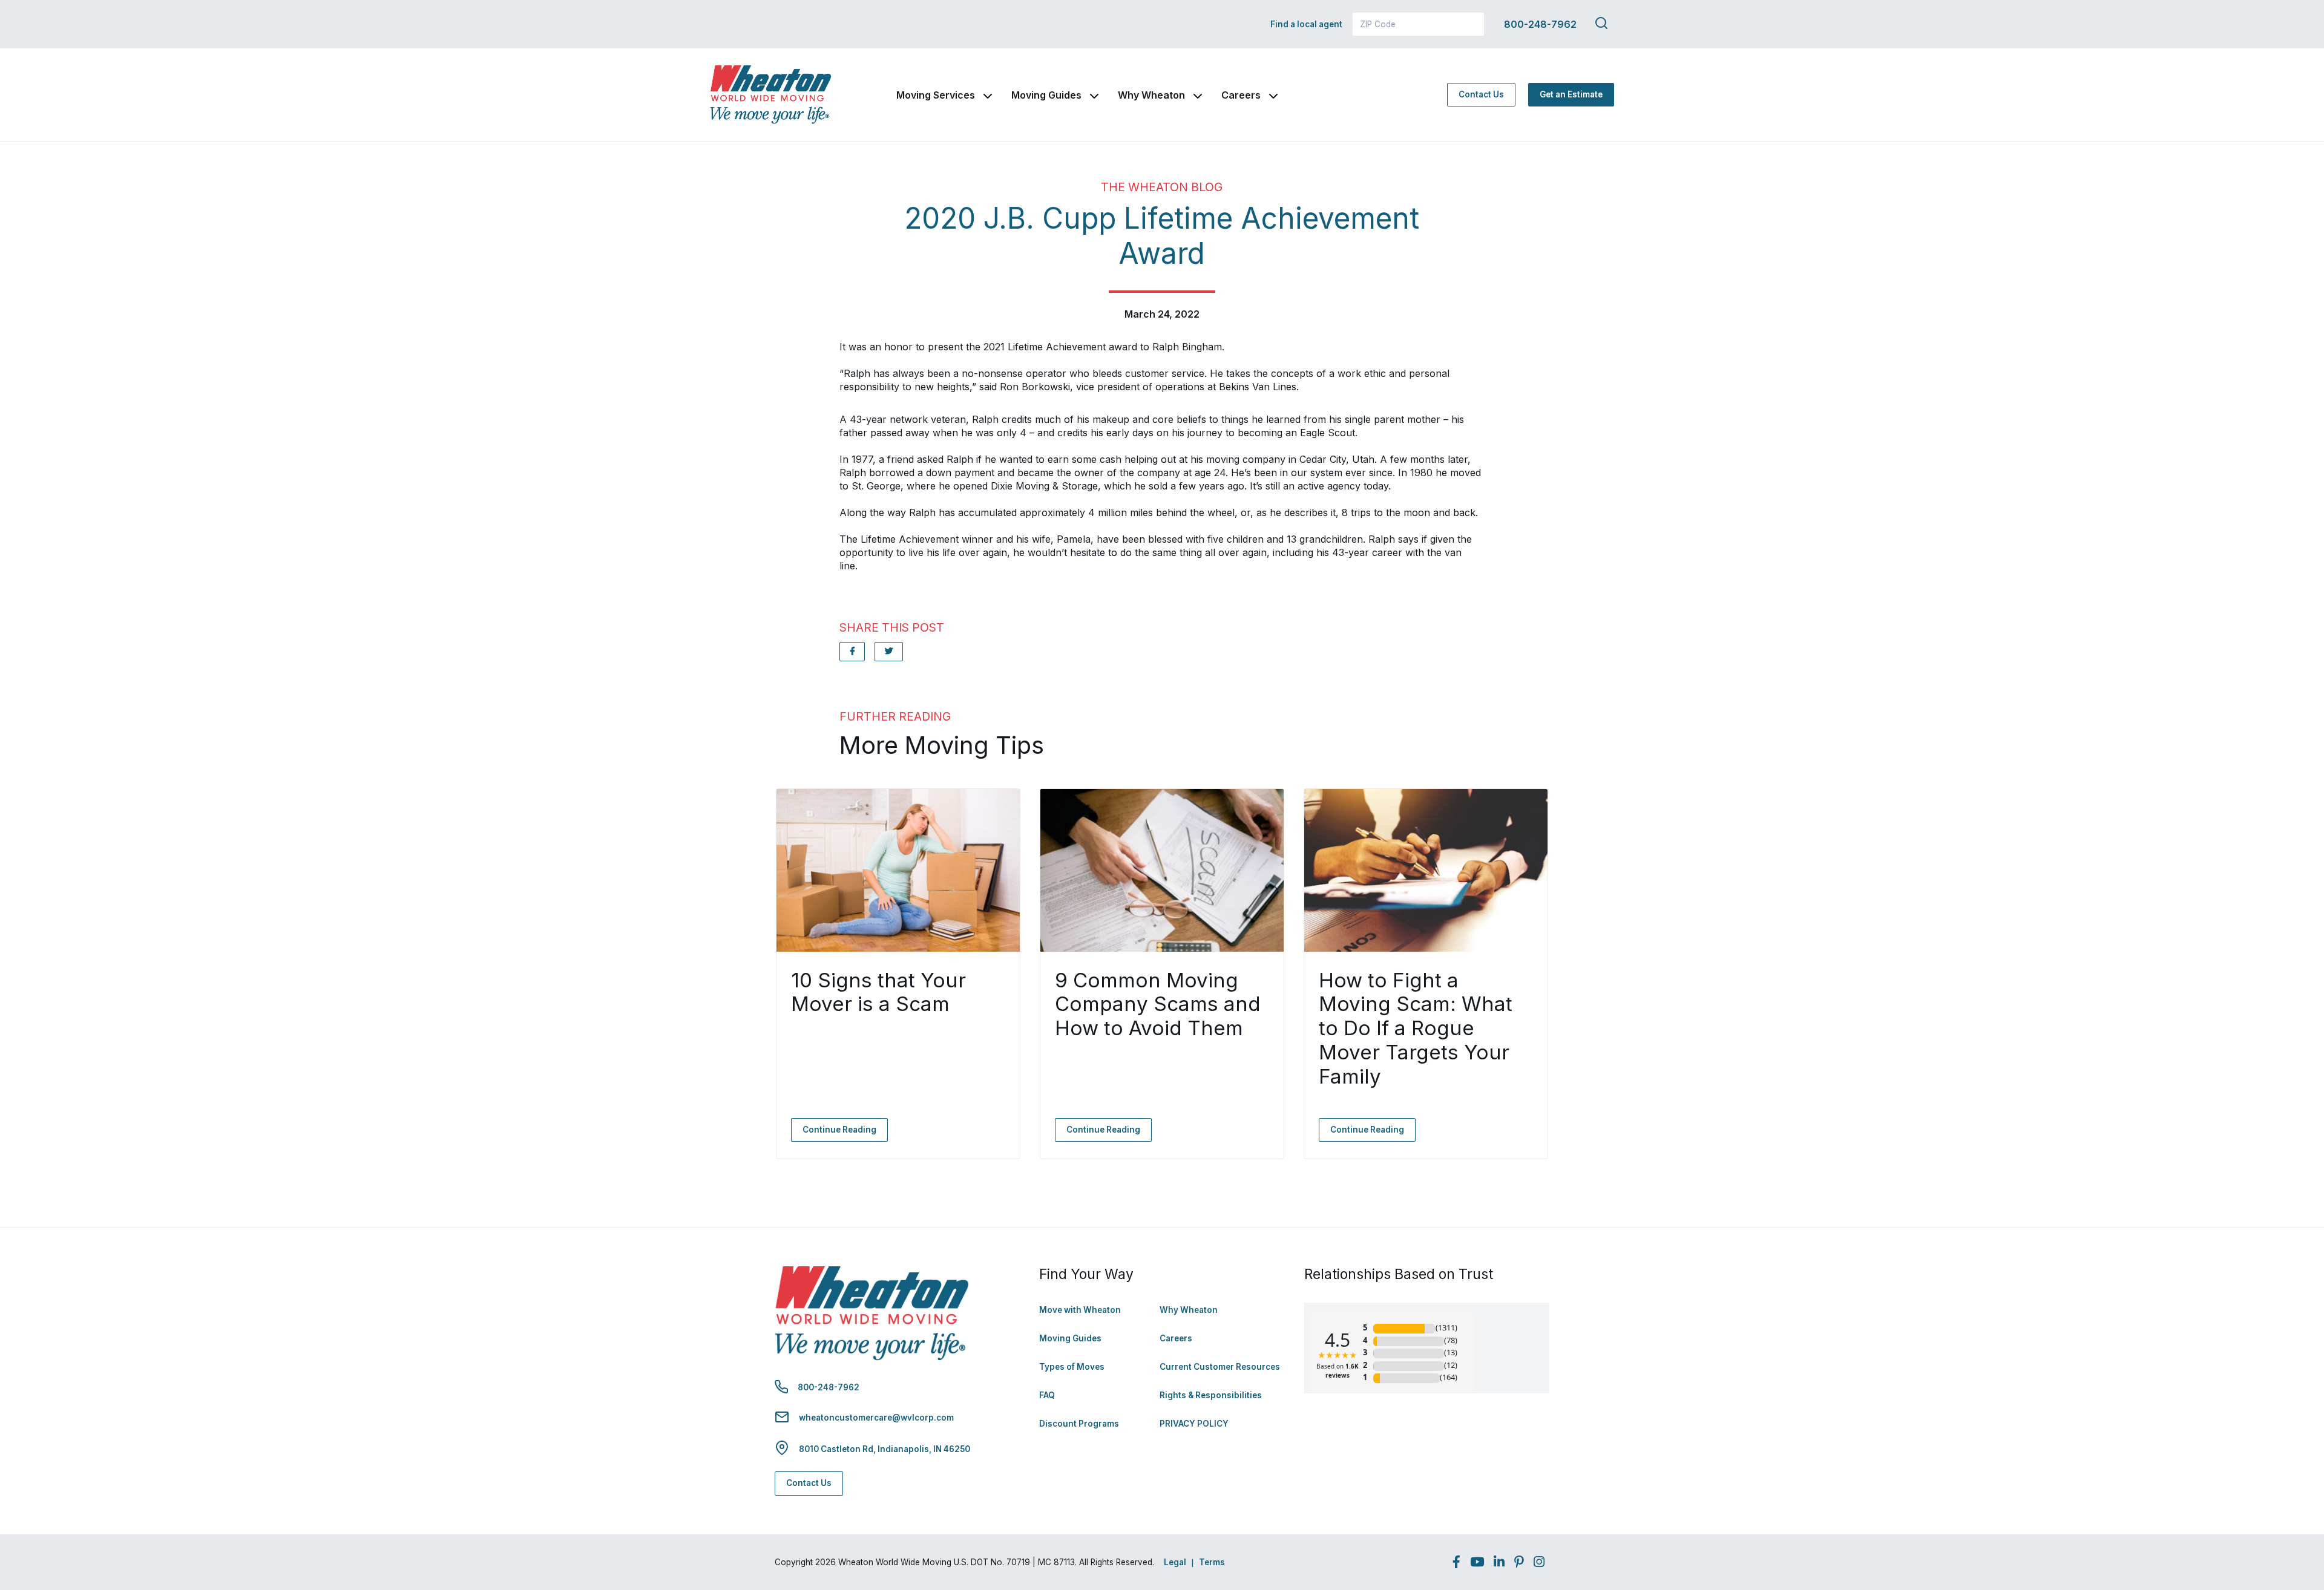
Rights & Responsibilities (1211, 1395)
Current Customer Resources (1220, 1367)
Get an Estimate (1571, 94)
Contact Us (1481, 94)
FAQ (1047, 1395)
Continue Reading (839, 1130)
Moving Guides (1046, 95)
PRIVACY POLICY (1194, 1424)
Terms (1212, 1562)
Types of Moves (1072, 1367)
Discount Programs (1079, 1424)
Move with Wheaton (1080, 1310)
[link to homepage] (770, 95)
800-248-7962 (1540, 24)
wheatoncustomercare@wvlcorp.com (876, 1418)
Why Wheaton (1151, 95)
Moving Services (936, 95)
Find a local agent (1306, 24)
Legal (1175, 1562)
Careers (1241, 95)
